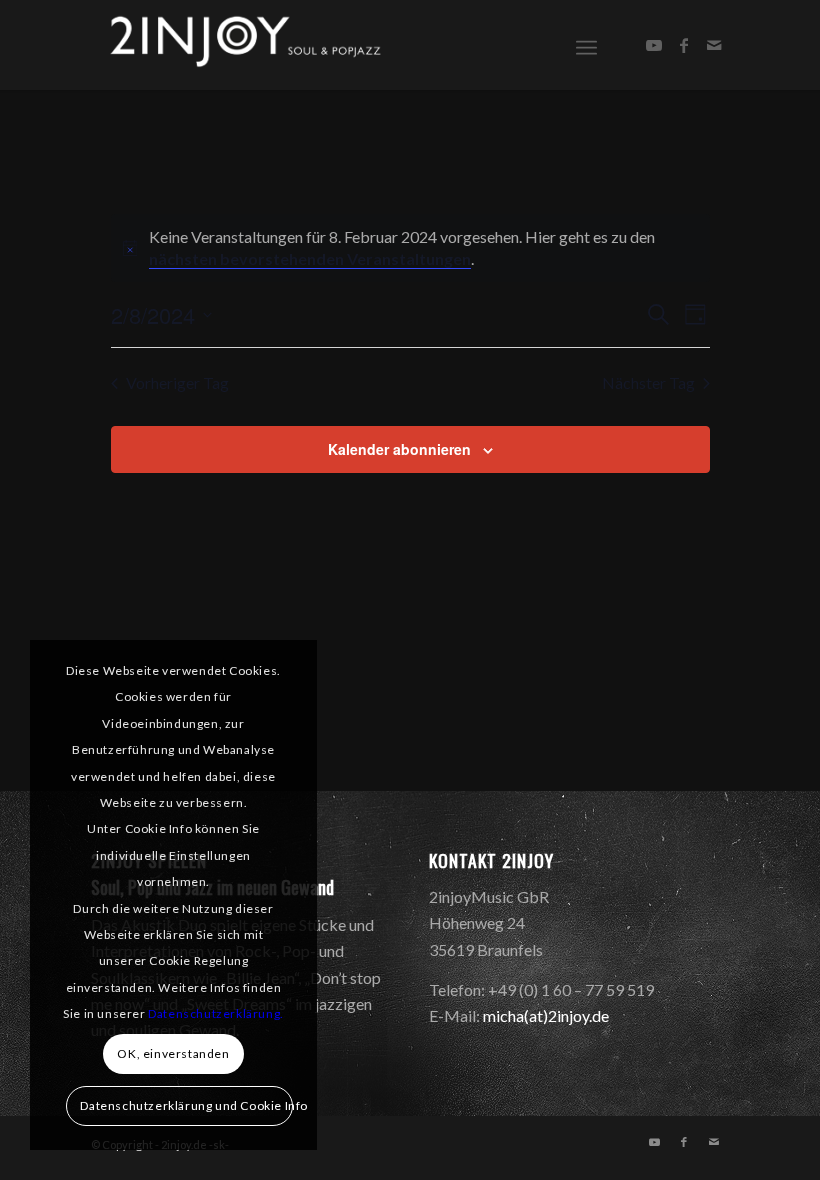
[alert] (410, 248)
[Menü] (586, 45)
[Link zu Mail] (714, 45)
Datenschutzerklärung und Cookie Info (186, 1105)
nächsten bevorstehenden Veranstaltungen (310, 258)
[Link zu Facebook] (684, 45)
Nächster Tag (648, 382)
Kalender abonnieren (399, 449)
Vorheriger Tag (177, 382)
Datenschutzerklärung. (216, 1013)
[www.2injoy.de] (241, 45)
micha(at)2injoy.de (546, 1015)
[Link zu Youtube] (654, 45)
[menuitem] (586, 45)
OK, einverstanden (173, 1053)
